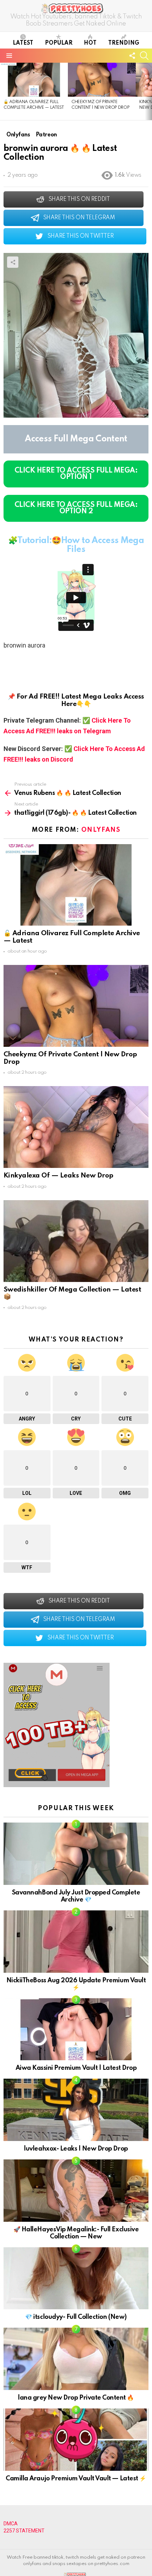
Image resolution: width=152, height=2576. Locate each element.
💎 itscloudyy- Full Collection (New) (76, 2317)
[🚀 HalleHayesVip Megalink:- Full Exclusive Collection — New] (76, 2191)
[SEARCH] (144, 56)
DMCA (11, 2524)
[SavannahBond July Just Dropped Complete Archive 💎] (76, 1854)
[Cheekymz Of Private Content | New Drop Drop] (102, 80)
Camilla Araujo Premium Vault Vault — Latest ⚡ (76, 2479)
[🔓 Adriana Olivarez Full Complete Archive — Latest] (34, 80)
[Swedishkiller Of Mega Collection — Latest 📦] (76, 1241)
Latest (23, 43)
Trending (124, 43)
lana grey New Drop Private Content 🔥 (76, 2398)
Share (13, 262)
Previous (4, 91)
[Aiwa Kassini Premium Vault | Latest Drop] (76, 2029)
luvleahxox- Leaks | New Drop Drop (76, 2149)
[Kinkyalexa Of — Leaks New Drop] (76, 1127)
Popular (59, 43)
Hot (90, 43)
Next (148, 91)
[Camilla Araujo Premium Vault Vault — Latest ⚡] (76, 2440)
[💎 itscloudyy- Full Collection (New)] (76, 2278)
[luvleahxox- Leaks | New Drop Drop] (76, 2110)
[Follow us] (132, 56)
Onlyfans (101, 830)
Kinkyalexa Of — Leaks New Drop (59, 1176)
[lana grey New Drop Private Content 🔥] (76, 2359)
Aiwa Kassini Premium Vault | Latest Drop (76, 2068)
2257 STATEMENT (24, 2531)
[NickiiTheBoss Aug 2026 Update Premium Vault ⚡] (76, 1942)
